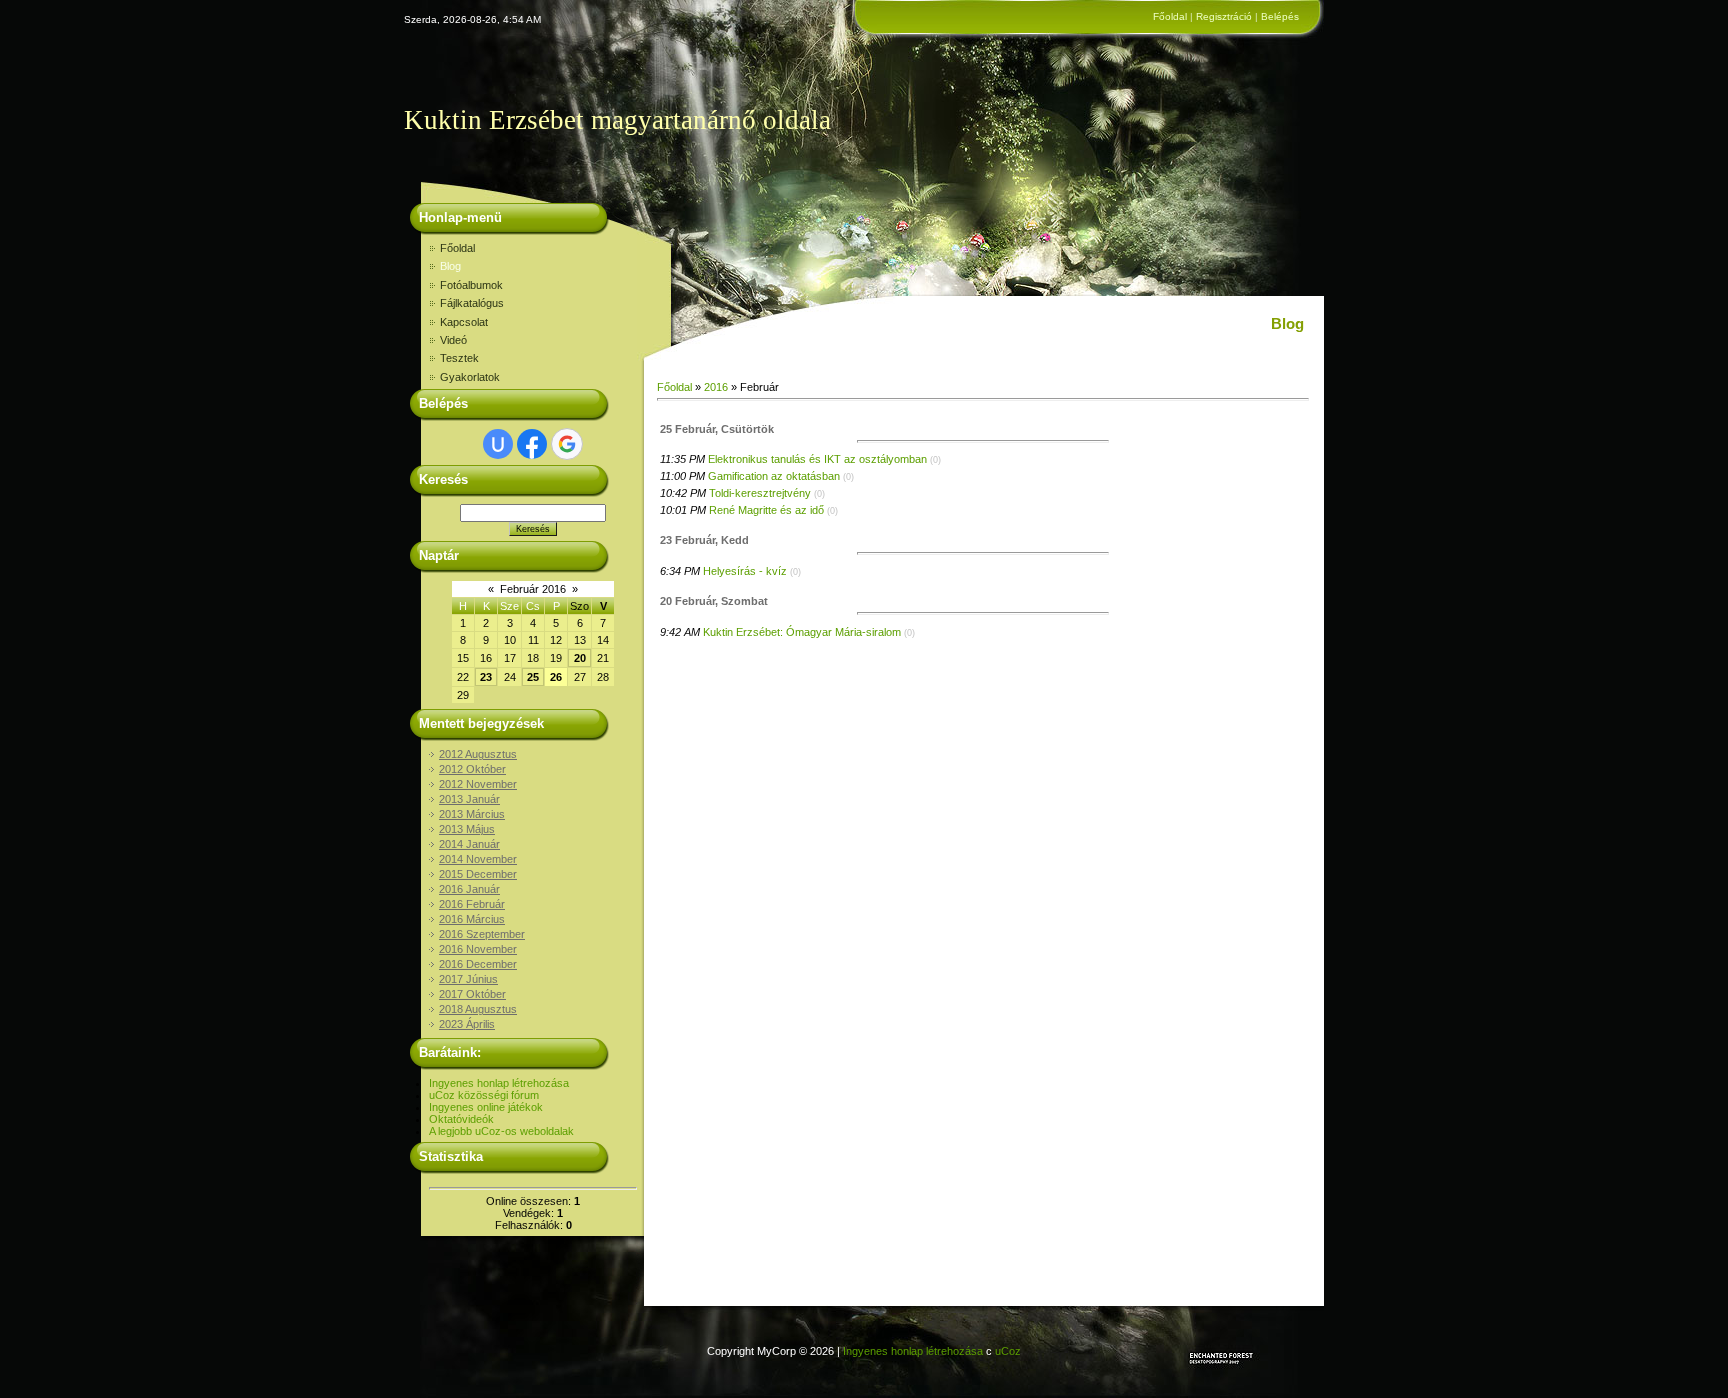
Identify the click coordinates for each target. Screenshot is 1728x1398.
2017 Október (472, 994)
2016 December (478, 964)
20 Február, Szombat (714, 601)
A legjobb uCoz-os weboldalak (501, 1131)
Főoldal (1170, 16)
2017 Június (468, 979)
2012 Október (472, 769)
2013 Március (472, 814)
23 (486, 677)
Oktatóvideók (461, 1119)
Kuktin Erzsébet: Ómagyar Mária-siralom (802, 632)
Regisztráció (1224, 16)
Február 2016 (533, 589)
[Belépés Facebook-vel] (532, 444)
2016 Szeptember (482, 934)
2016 (716, 387)
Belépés (1280, 16)
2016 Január (469, 889)
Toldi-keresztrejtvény (760, 493)
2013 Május (467, 829)
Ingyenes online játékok (486, 1107)
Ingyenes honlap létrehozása (499, 1083)
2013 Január (469, 799)
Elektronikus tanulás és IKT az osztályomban (817, 459)
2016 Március (472, 919)
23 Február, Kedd (704, 540)
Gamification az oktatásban (774, 476)
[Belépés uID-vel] (498, 444)
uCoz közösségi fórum (484, 1095)
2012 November (478, 784)
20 (580, 658)
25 (533, 677)
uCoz (1008, 1351)
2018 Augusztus (478, 1009)
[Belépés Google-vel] (567, 444)
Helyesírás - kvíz (745, 571)
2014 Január (469, 844)
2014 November (478, 859)
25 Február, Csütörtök (717, 429)
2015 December (478, 874)
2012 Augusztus (478, 754)
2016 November (478, 949)
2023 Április (467, 1024)
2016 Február (472, 904)
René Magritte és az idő (766, 510)
